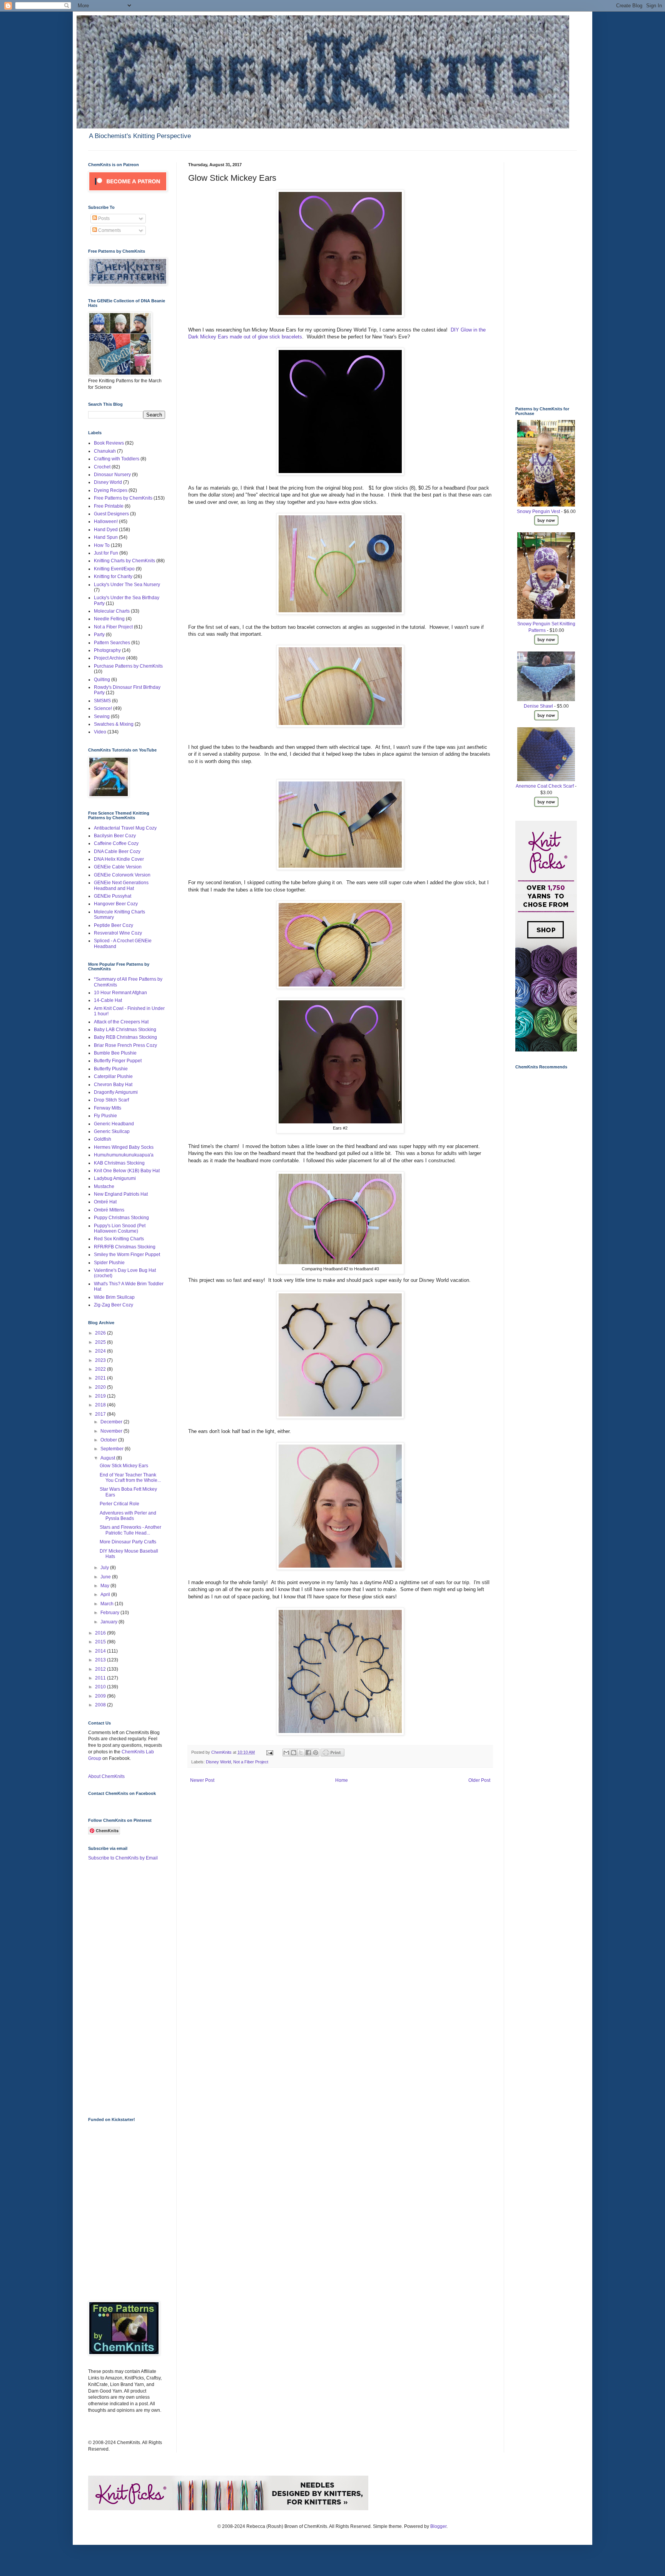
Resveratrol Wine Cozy (118, 933)
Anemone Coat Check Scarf (545, 786)
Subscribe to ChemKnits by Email (123, 1858)
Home (342, 1780)
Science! (103, 708)
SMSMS (102, 701)
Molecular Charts (112, 611)
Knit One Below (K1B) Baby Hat (127, 1171)
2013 (101, 1660)
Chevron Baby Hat (113, 1085)
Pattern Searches (112, 643)
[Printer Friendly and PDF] (332, 1755)
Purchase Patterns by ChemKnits (128, 666)
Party (99, 635)
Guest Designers (111, 514)
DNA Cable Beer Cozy (117, 851)
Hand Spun (106, 537)
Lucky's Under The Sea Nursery (127, 585)
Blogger (438, 2526)
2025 (101, 1342)
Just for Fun (106, 553)
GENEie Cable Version (118, 867)
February (110, 1613)
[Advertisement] (119, 1988)
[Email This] (286, 1753)
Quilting (102, 680)
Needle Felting (109, 619)
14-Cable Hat (108, 1000)
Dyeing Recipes (111, 490)
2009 (101, 1696)
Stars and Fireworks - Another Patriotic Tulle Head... (130, 1530)
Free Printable (109, 506)
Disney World (218, 1762)
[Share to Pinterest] (316, 1753)
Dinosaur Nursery (112, 475)
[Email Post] (269, 1752)
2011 (101, 1678)
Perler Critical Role (119, 1504)
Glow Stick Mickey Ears (124, 1466)
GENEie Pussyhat (113, 896)
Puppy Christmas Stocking (121, 1218)
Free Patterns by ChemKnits (123, 498)
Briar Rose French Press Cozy (125, 1045)
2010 (101, 1687)
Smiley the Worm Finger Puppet (127, 1255)
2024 (101, 1351)
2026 (101, 1333)
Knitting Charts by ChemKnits (124, 561)
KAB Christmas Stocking (119, 1163)
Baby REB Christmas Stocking (125, 1037)
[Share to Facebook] (308, 1753)
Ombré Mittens (109, 1210)
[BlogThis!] (294, 1753)
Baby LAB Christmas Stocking (125, 1030)
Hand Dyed (106, 530)
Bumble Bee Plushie (115, 1053)
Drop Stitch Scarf (111, 1100)
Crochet (102, 467)
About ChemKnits (106, 1776)
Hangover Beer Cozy (116, 904)
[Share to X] (301, 1753)
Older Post (479, 1780)
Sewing (102, 716)
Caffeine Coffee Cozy (116, 843)
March (108, 1604)
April (106, 1595)
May (105, 1586)
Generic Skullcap (112, 1131)
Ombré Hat (105, 1202)
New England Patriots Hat (121, 1194)
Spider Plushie (109, 1263)
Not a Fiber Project (251, 1762)
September (113, 1449)
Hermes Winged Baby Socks (124, 1147)
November (112, 1431)
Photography (107, 650)
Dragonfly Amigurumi (116, 1092)
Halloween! (106, 522)
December (112, 1422)
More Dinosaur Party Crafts (128, 1542)
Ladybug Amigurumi (115, 1178)
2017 (101, 1414)
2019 (101, 1396)
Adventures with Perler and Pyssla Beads (128, 1516)
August (108, 1458)
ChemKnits (222, 1752)
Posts (103, 218)
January (109, 1622)
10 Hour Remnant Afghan (120, 993)
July (105, 1568)
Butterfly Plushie (111, 1069)
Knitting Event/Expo (114, 569)
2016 (101, 1633)
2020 (101, 1387)
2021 (101, 1378)
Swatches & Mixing (114, 724)
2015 (101, 1642)
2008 (101, 1705)
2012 (101, 1669)
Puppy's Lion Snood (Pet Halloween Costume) (120, 1228)
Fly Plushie (105, 1116)
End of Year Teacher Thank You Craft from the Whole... (130, 1478)
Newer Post (202, 1780)
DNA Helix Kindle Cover (119, 859)
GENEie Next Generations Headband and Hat (121, 885)
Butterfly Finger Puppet (118, 1061)
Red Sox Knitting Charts (119, 1239)
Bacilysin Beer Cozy (115, 836)
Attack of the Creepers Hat (121, 1022)
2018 (101, 1405)
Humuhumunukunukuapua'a (124, 1155)
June (106, 1577)
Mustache (104, 1186)
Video (100, 732)
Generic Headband (114, 1124)
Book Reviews (109, 443)
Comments (109, 230)
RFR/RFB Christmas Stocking (125, 1247)
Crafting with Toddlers (117, 459)
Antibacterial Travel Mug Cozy (125, 828)
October (109, 1440)
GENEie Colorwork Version (122, 875)
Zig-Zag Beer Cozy (114, 1305)
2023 (101, 1360)
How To (102, 545)
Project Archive (109, 658)
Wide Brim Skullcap (114, 1297)
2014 (101, 1651)
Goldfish (103, 1139)
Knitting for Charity (113, 577)
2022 (101, 1369)
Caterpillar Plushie (113, 1076)
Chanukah (105, 451)
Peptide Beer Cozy (114, 925)
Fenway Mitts (108, 1108)
